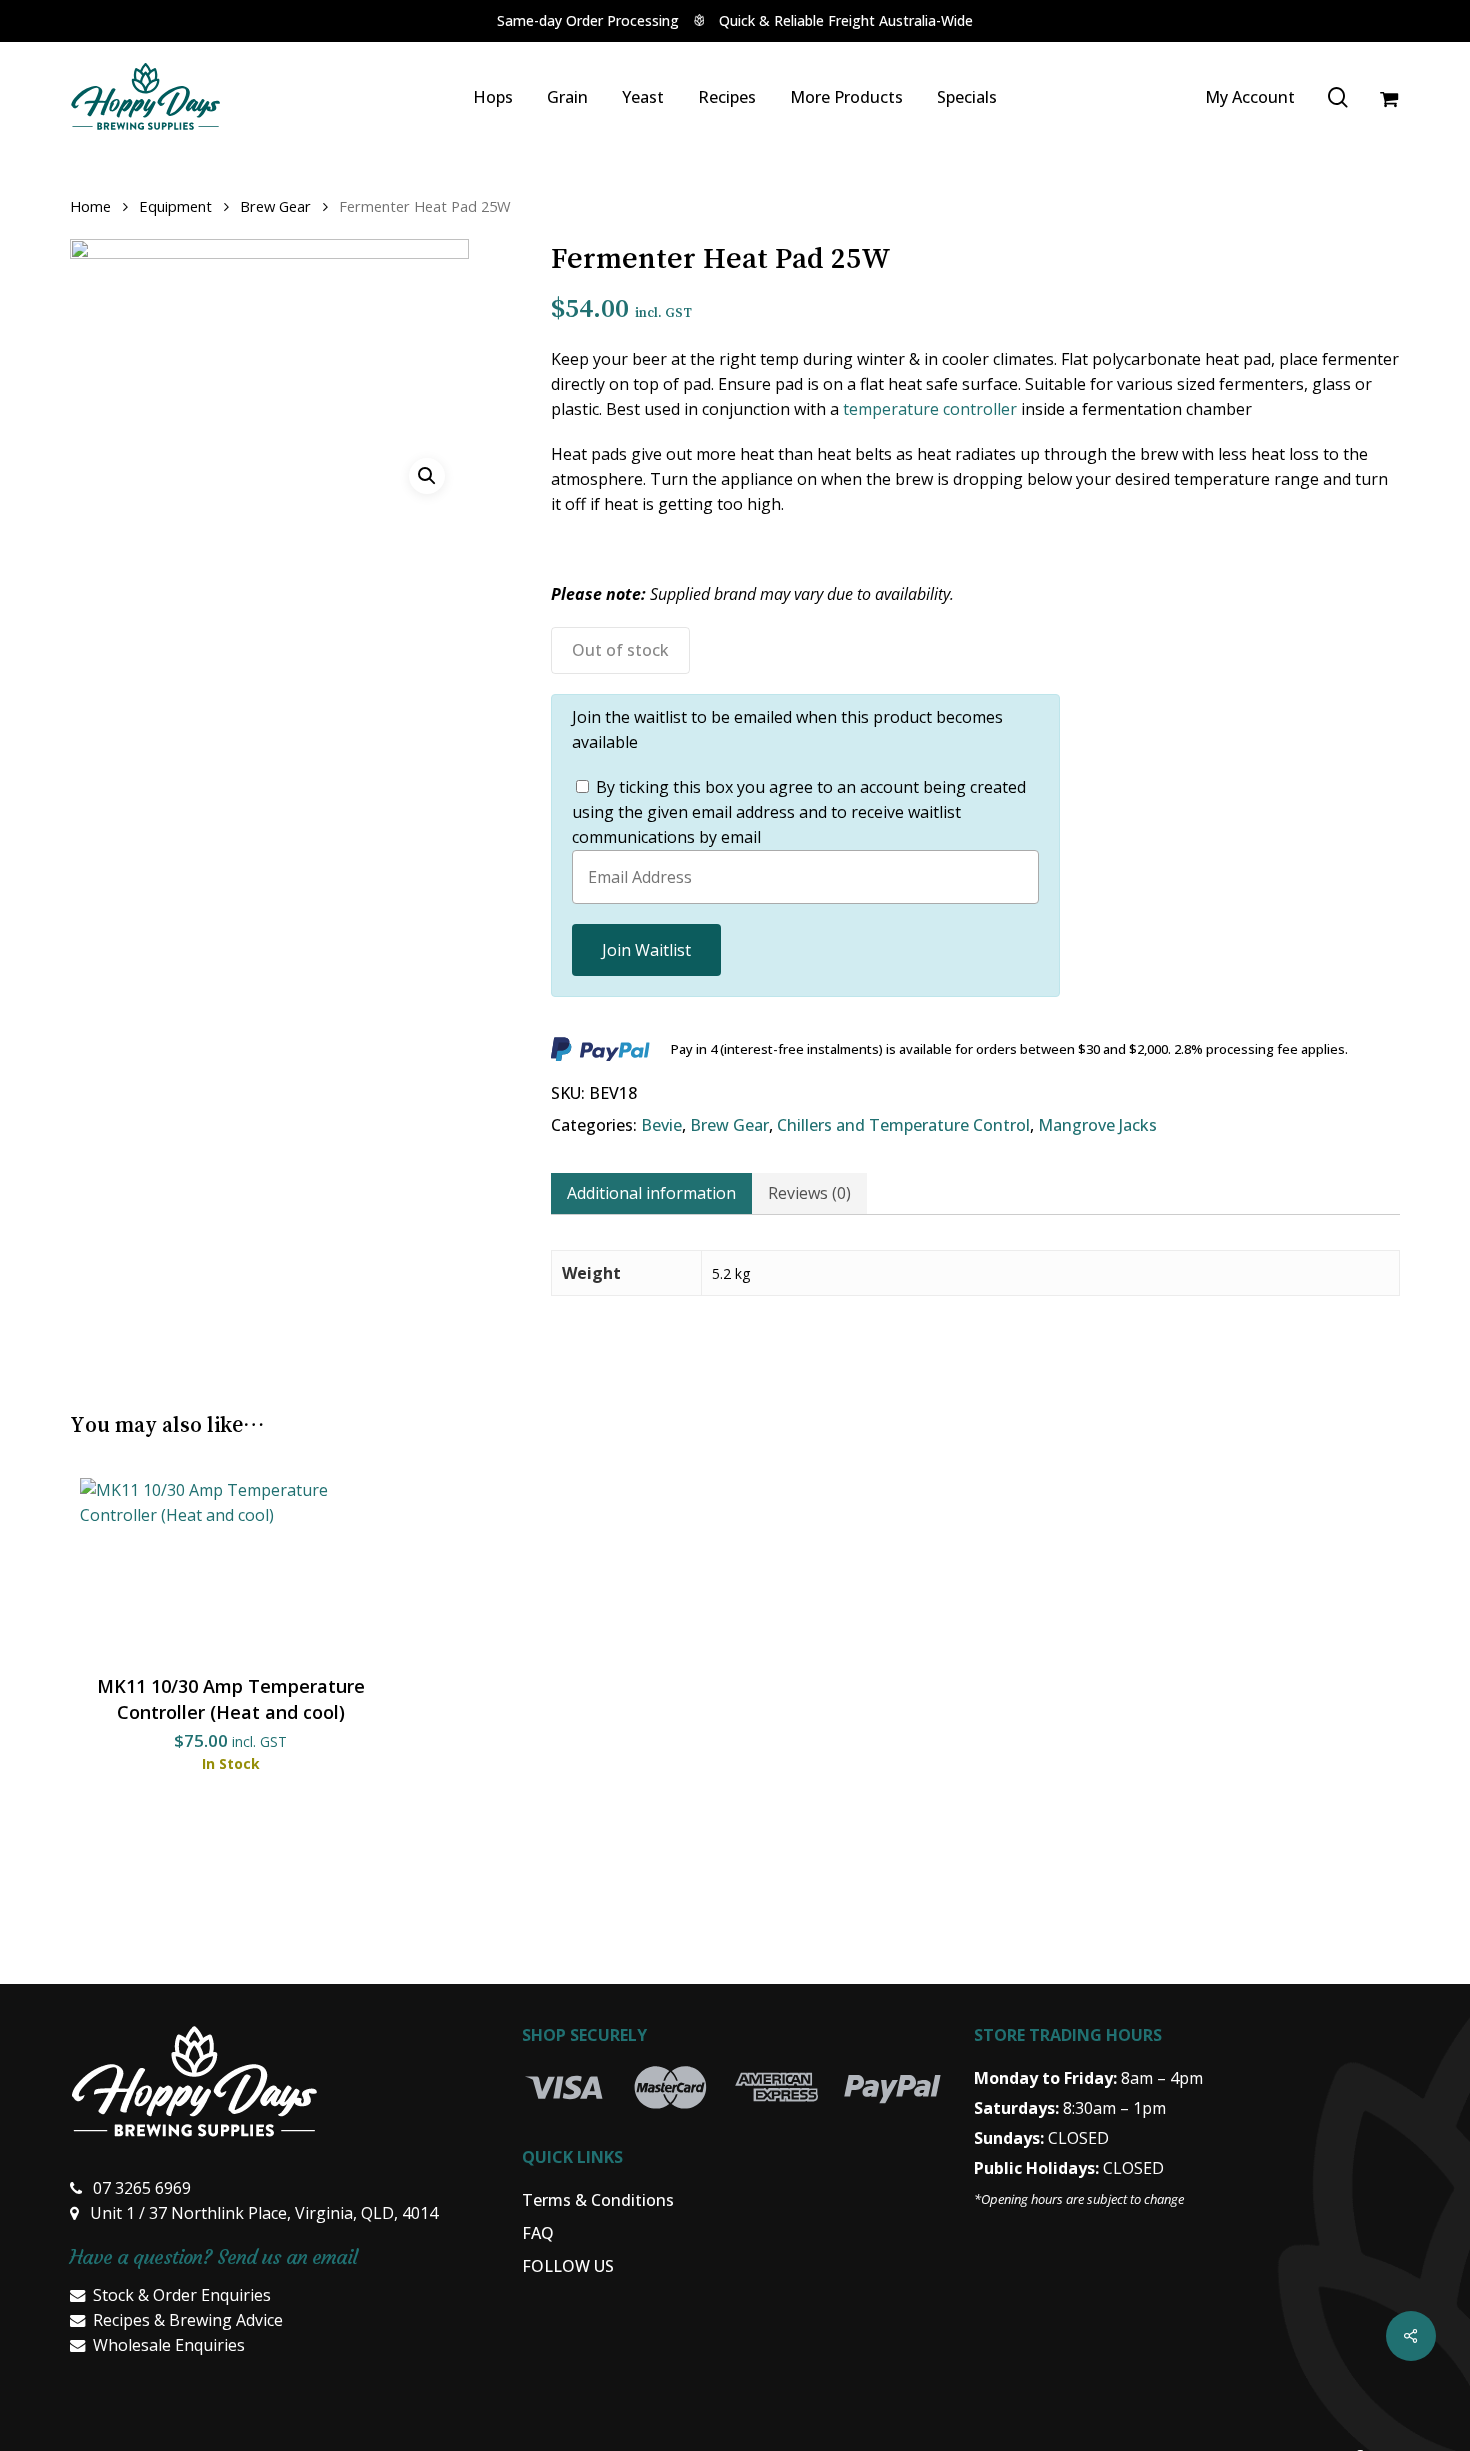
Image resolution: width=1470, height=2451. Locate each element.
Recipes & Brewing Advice (188, 2320)
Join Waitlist (646, 950)
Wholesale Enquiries (169, 2345)
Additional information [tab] (651, 1193)
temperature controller (930, 409)
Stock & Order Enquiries (182, 2295)
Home (90, 206)
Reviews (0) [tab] (809, 1193)
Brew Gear (275, 206)
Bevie (661, 1125)
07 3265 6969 (142, 2188)
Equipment (175, 206)
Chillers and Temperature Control (903, 1125)
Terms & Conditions (598, 2200)
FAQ (538, 2233)
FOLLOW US (568, 2266)
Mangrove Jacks (1097, 1125)
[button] (427, 476)
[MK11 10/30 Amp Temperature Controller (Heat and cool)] (230, 1567)
